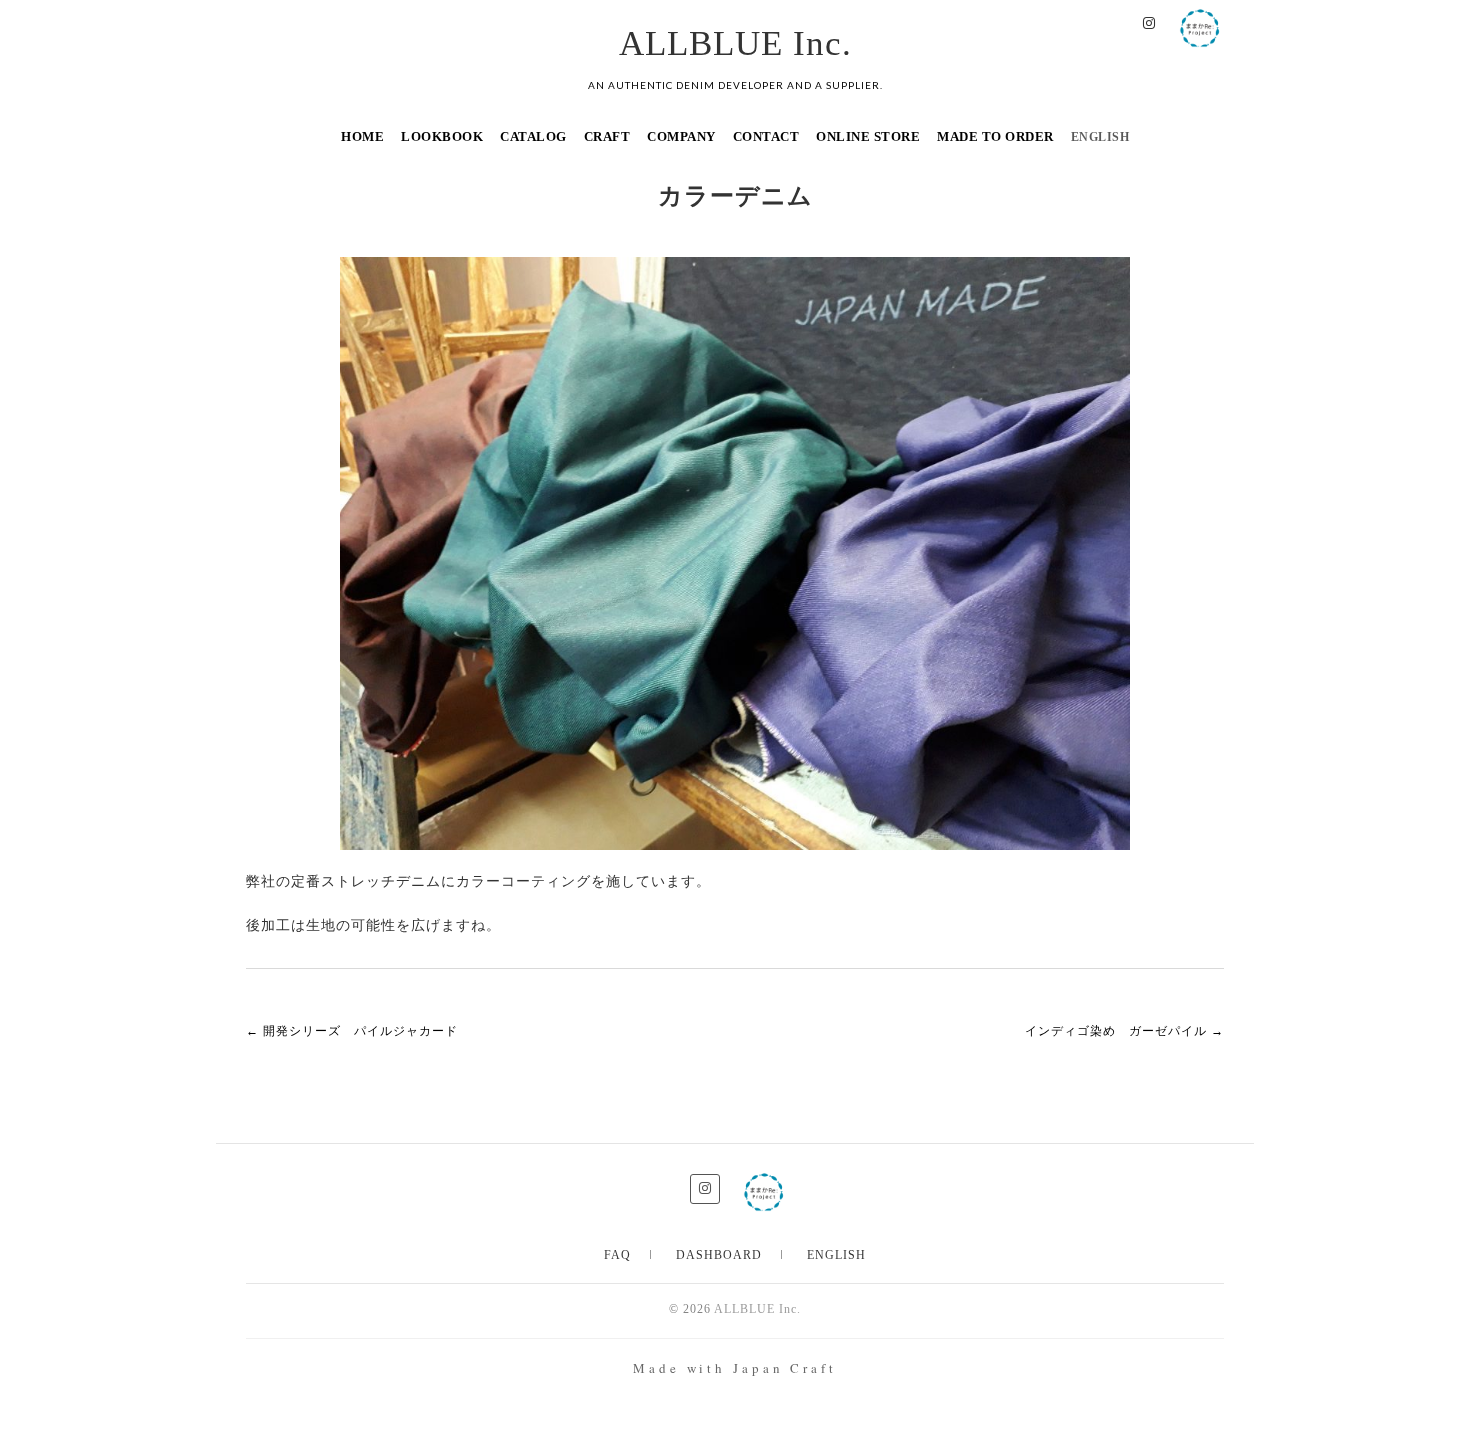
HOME (362, 136)
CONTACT (766, 136)
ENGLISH (836, 1255)
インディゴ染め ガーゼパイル (1124, 1031)
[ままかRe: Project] (1200, 24)
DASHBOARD (719, 1255)
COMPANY (681, 136)
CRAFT (607, 136)
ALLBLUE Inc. (735, 43)
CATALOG (533, 136)
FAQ (617, 1255)
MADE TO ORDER (995, 136)
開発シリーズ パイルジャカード (352, 1031)
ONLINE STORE (868, 136)
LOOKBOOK (442, 136)
